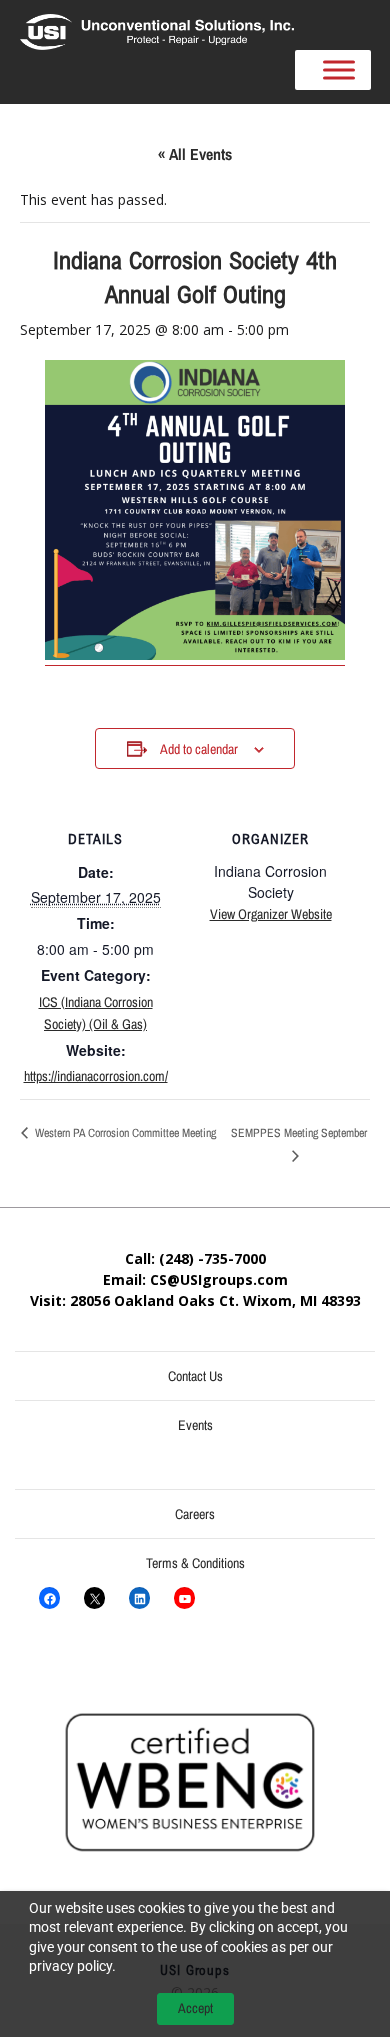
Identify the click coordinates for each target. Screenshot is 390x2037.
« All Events (195, 154)
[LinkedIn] (139, 1598)
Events (195, 1425)
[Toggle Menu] (339, 70)
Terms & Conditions (195, 1563)
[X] (94, 1598)
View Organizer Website (271, 914)
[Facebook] (49, 1598)
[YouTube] (184, 1598)
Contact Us (195, 1376)
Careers (195, 1514)
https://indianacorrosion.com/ (96, 1076)
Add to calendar (199, 749)
